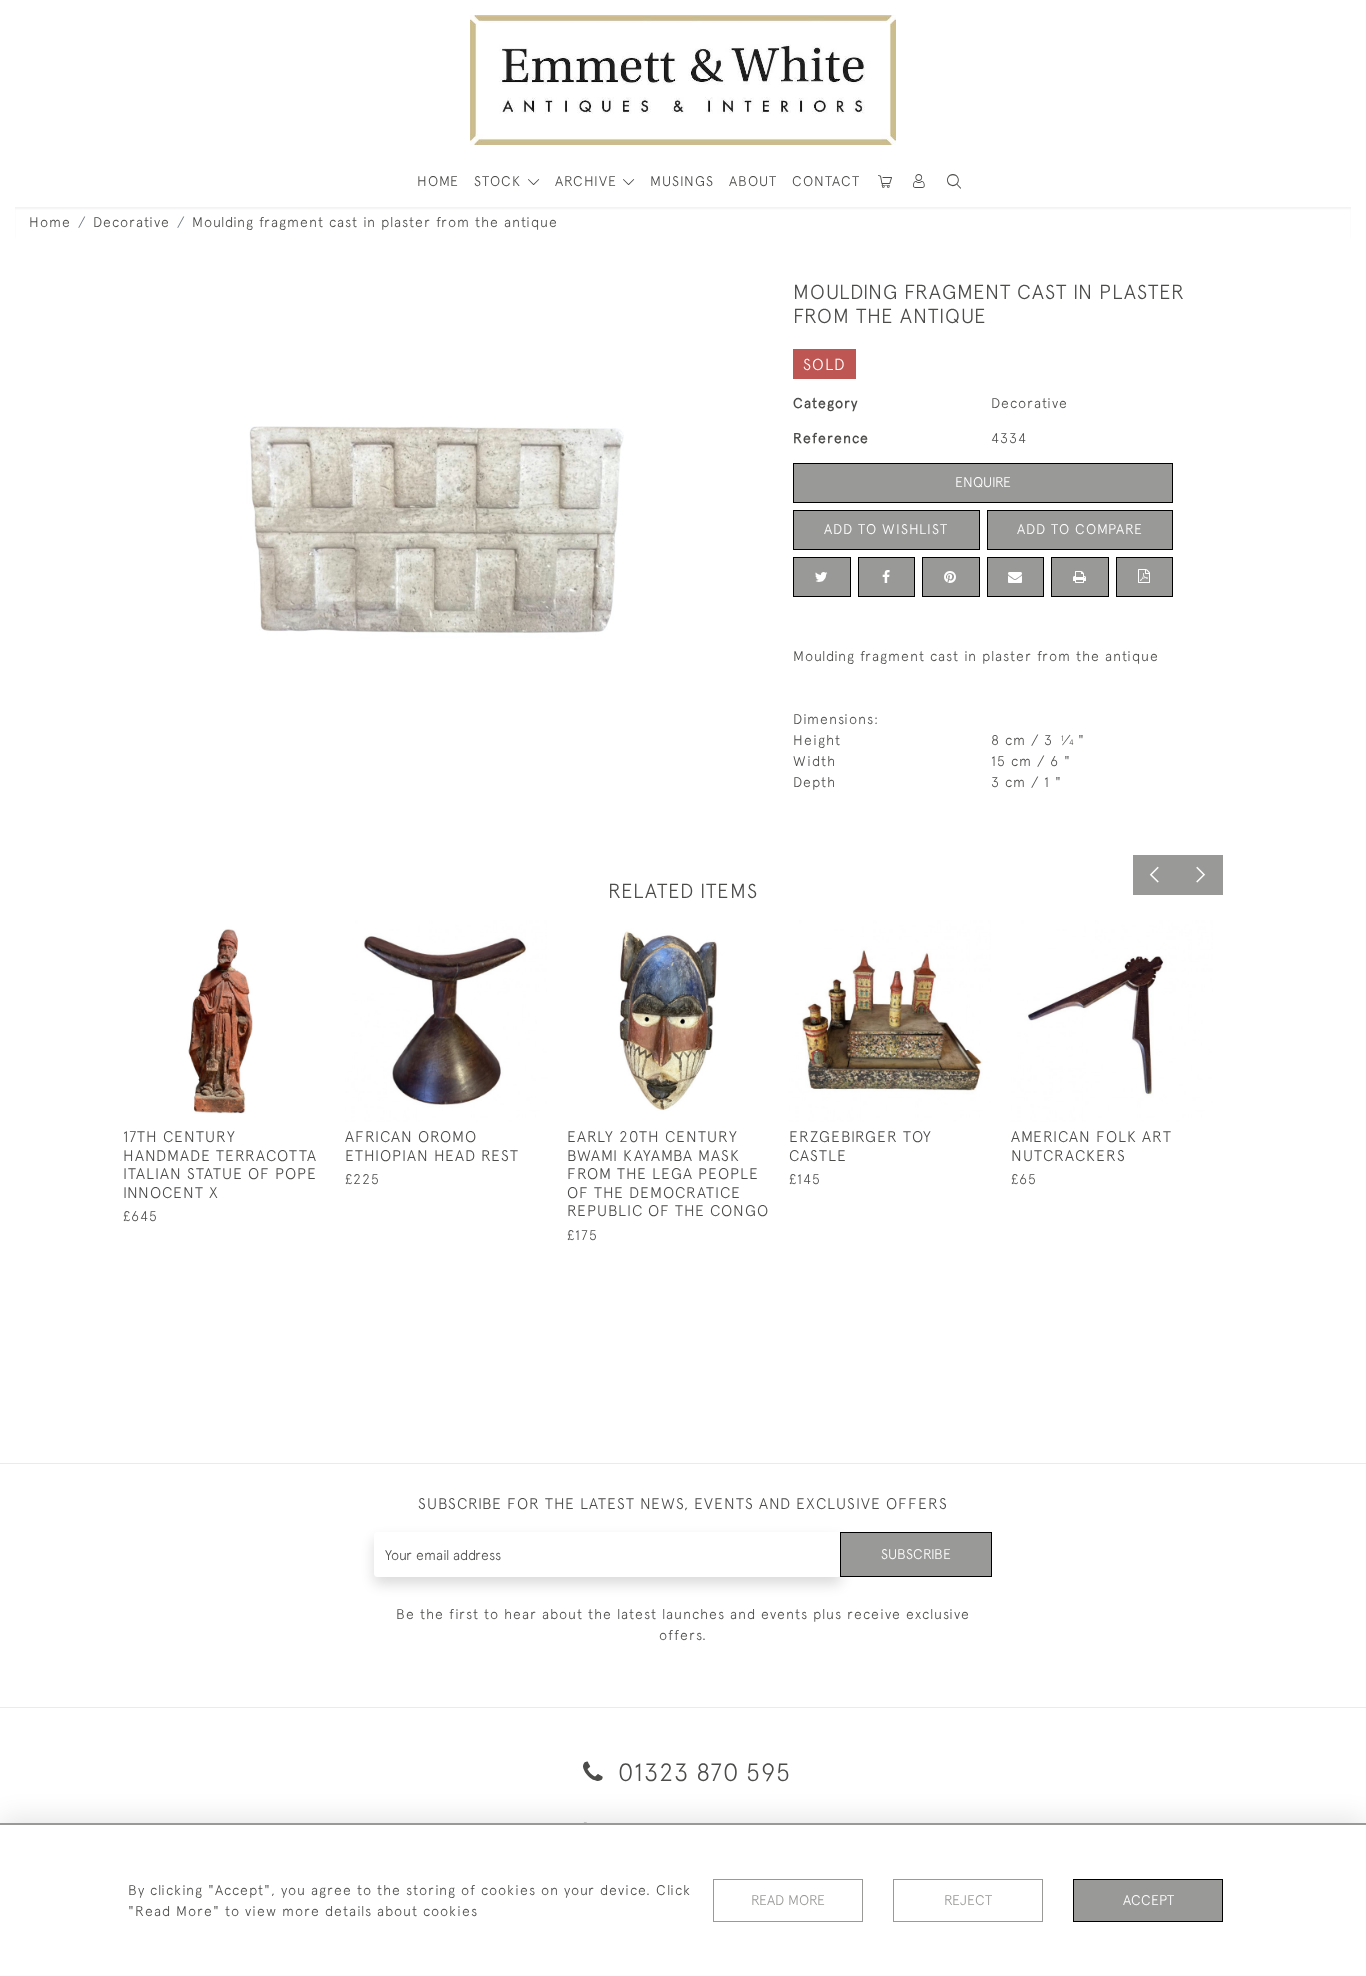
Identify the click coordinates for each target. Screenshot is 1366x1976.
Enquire (983, 482)
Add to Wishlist (886, 529)
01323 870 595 (701, 1771)
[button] (954, 181)
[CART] (885, 181)
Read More (788, 1900)
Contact (826, 181)
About (753, 181)
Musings (682, 181)
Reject (968, 1900)
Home (50, 222)
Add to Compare (1080, 529)
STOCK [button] (500, 181)
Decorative (131, 222)
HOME (438, 181)
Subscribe (916, 1554)
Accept (1148, 1900)
